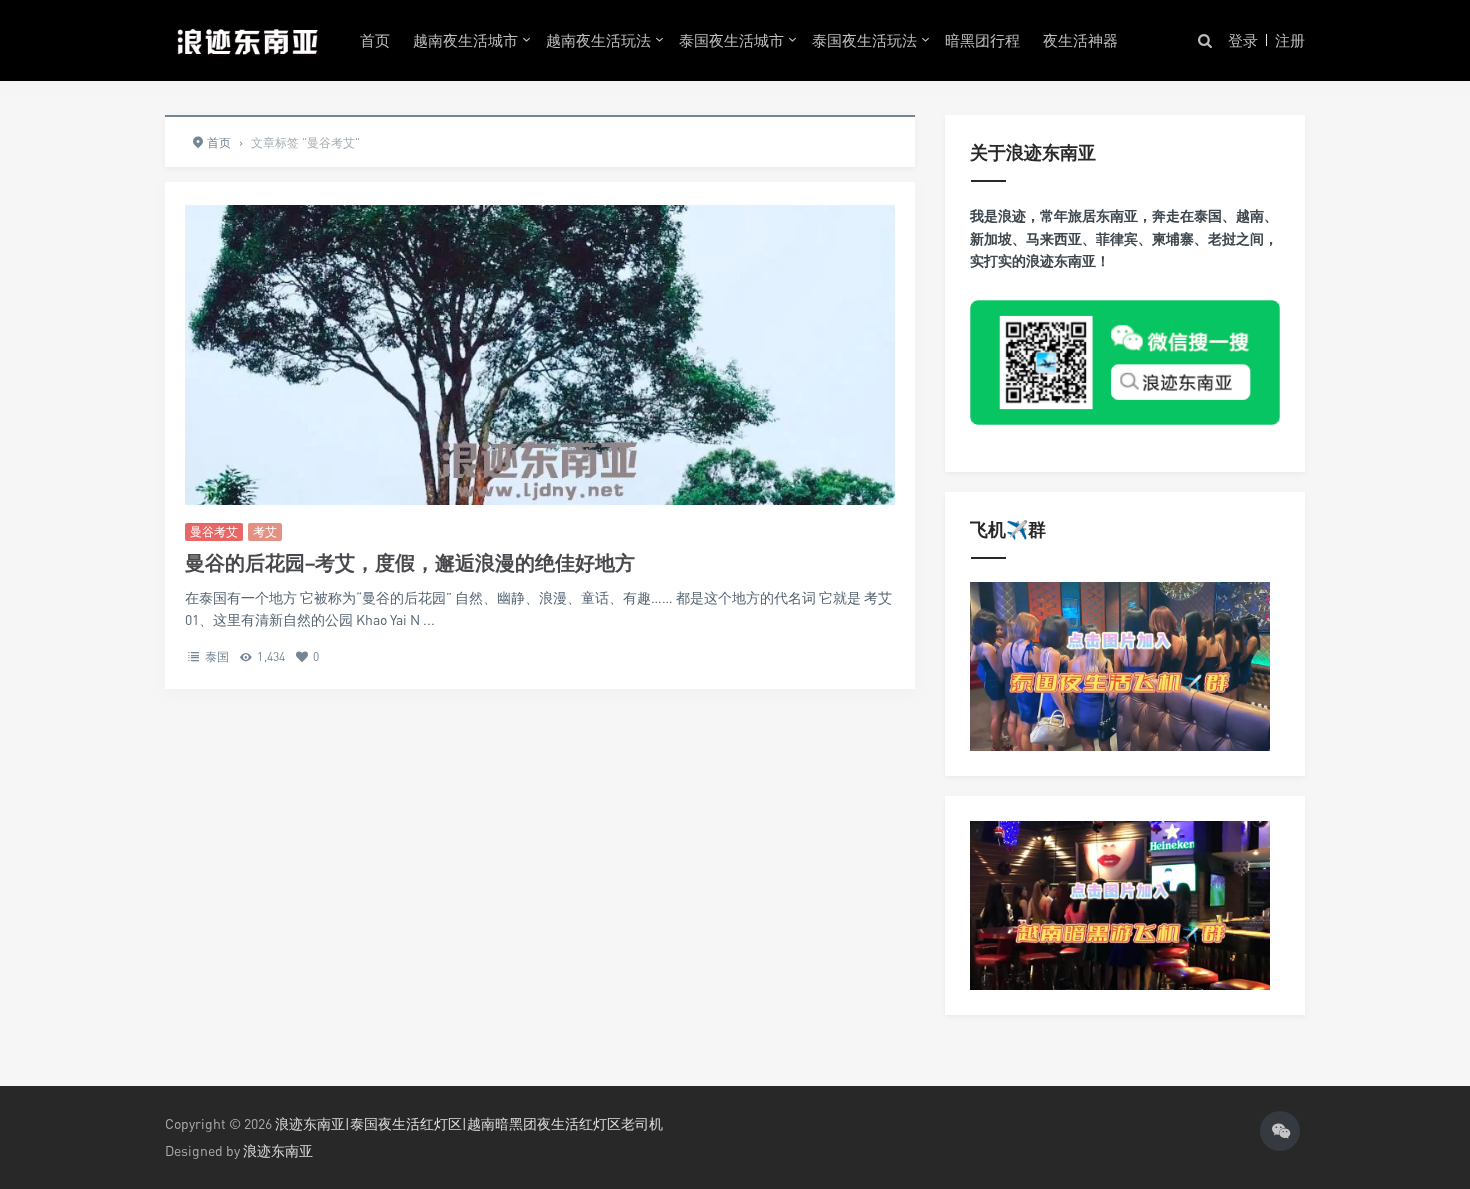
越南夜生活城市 (465, 40)
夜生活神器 (1080, 40)
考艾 (265, 531)
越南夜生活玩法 (598, 40)
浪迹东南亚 (278, 1150)
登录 (1243, 40)
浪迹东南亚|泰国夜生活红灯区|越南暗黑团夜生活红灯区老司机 (469, 1123)
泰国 (217, 656)
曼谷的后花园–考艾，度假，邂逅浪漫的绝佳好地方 (410, 562)
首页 (375, 40)
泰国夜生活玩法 (864, 40)
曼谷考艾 (214, 531)
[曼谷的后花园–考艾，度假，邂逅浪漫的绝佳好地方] (540, 468)
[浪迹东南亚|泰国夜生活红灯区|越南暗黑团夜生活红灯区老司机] (247, 40)
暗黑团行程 (982, 40)
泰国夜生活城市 (731, 40)
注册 (1290, 40)
